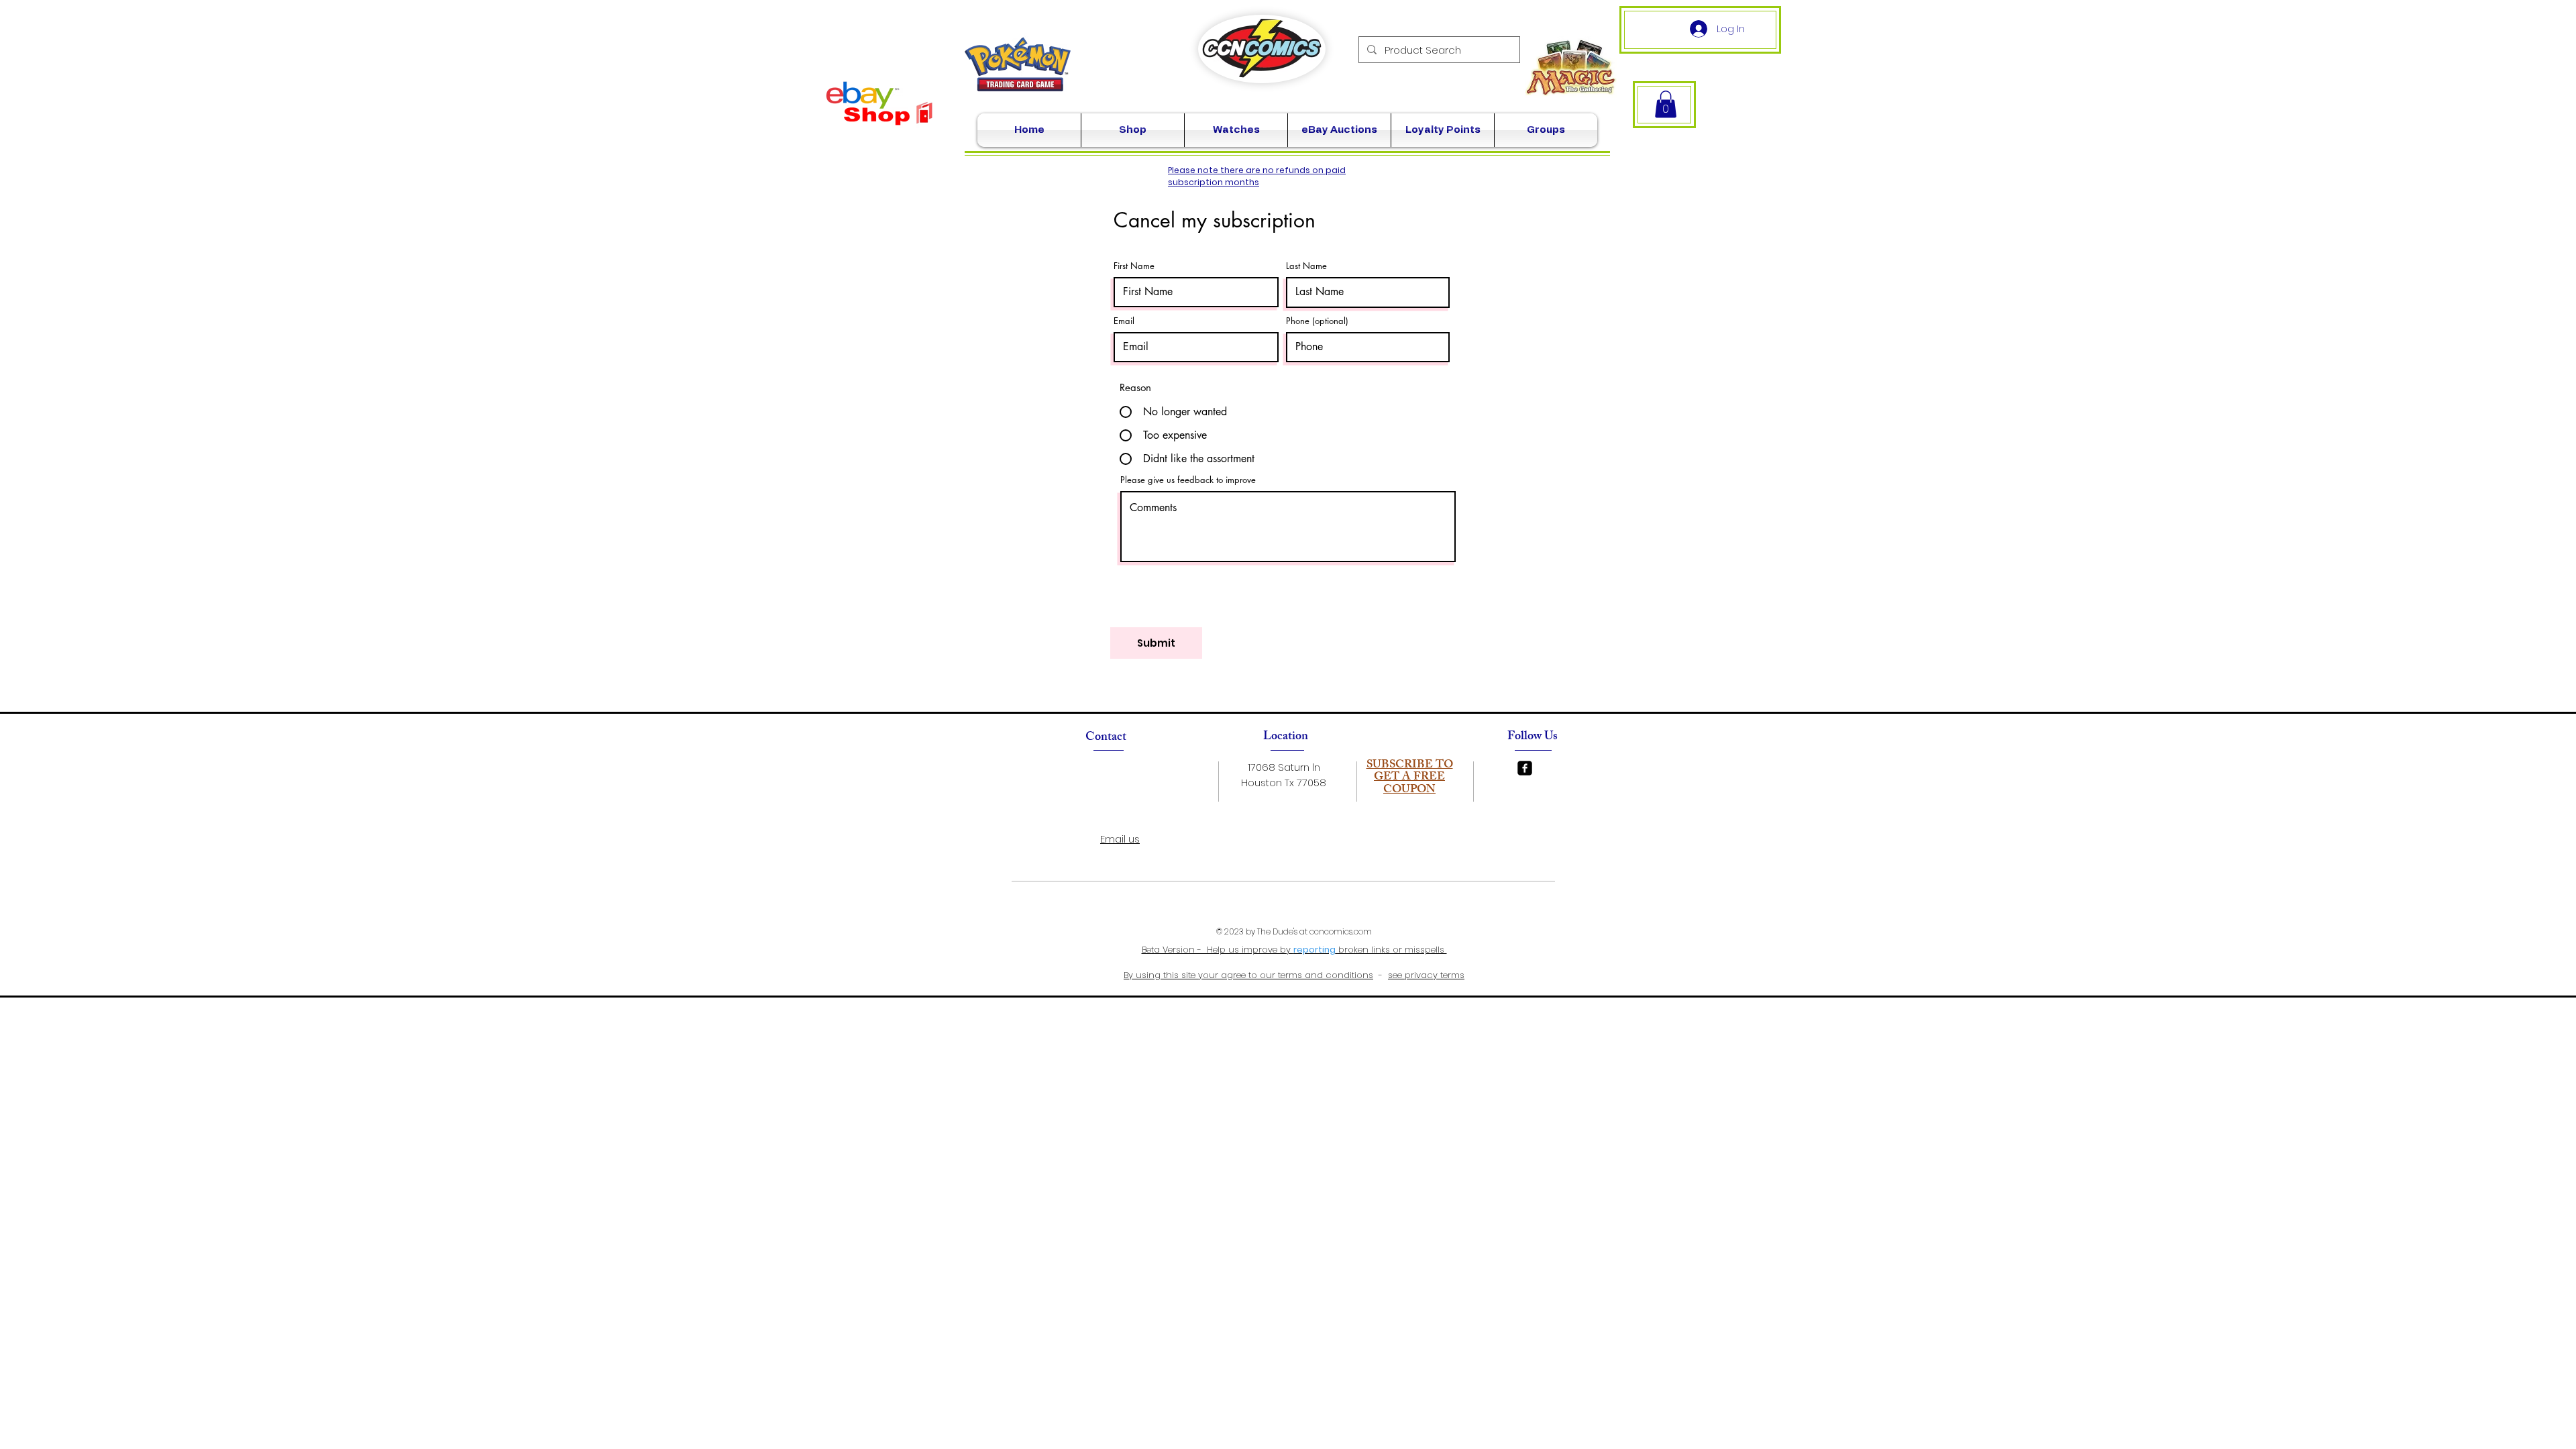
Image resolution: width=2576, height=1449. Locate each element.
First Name (1134, 266)
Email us (1120, 839)
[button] (1666, 104)
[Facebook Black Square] (1525, 768)
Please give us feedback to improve (1188, 480)
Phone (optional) (1317, 321)
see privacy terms (1426, 975)
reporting (1314, 950)
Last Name (1306, 266)
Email (1124, 321)
